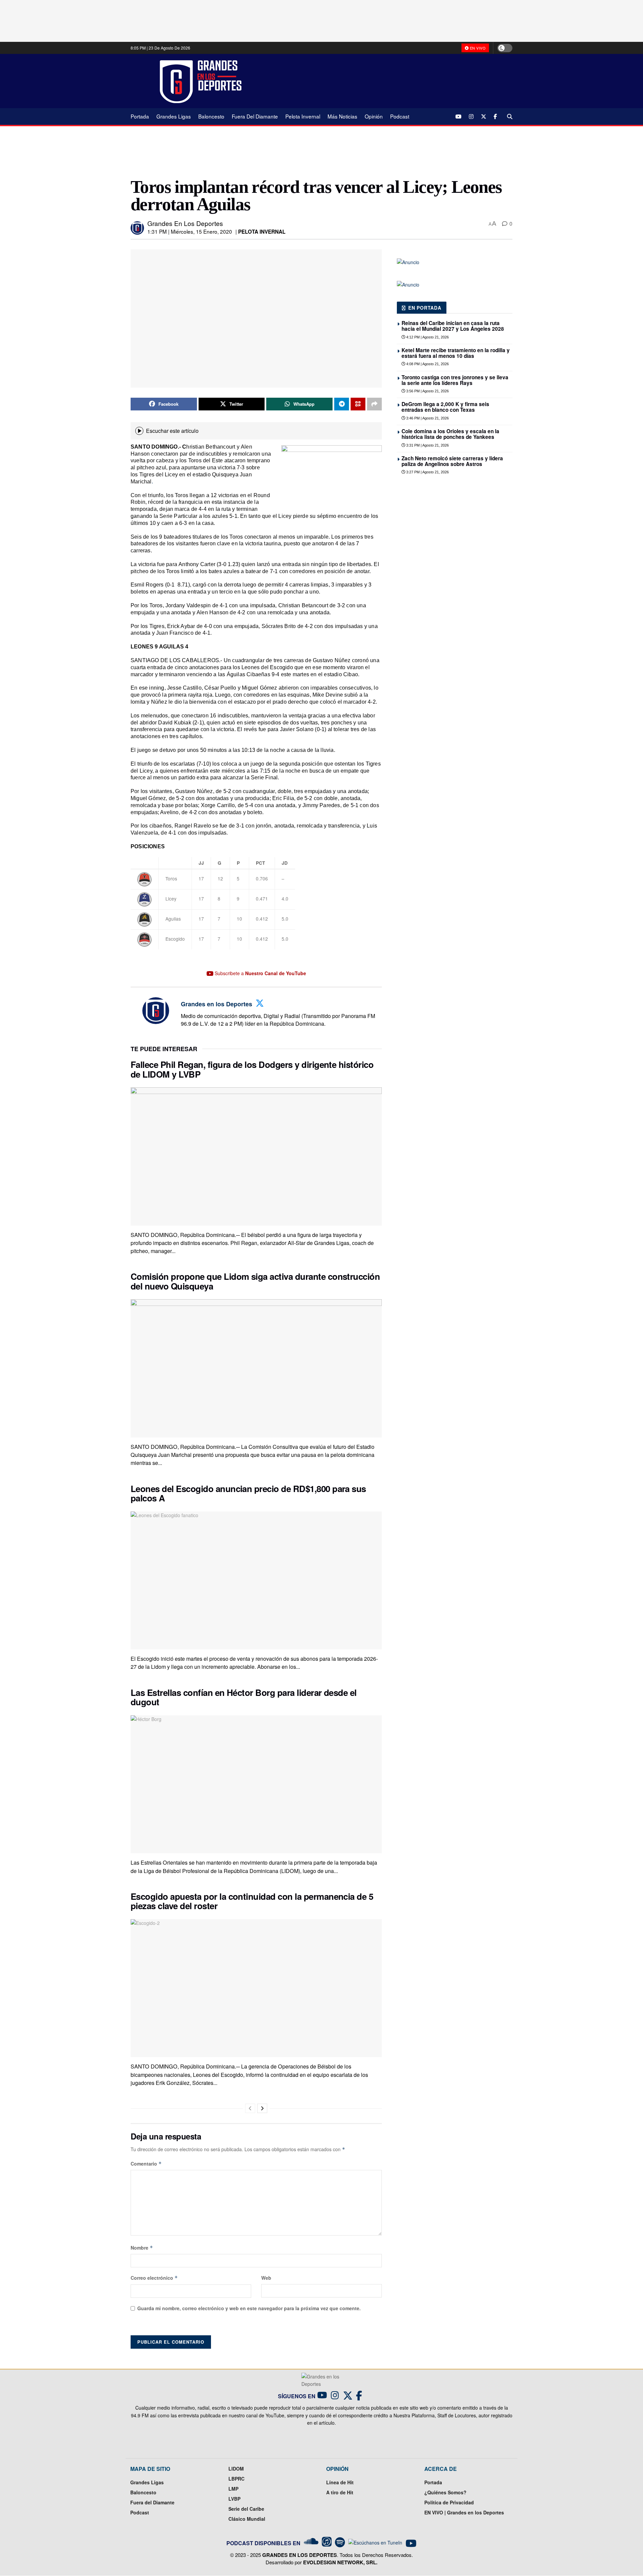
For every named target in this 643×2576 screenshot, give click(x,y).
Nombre (142, 2248)
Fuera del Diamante (255, 116)
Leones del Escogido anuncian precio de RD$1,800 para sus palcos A (248, 1493)
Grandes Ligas (174, 116)
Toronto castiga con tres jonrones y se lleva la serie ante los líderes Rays (455, 380)
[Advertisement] (382, 81)
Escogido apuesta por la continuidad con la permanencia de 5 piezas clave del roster (252, 1901)
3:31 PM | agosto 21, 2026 (427, 445)
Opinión (374, 116)
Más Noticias (342, 116)
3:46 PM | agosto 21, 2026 (427, 418)
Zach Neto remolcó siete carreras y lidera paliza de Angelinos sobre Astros (452, 461)
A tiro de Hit (340, 2492)
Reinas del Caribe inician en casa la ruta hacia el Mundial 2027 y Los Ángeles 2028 (453, 326)
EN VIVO (477, 48)
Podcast (400, 116)
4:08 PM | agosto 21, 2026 (427, 364)
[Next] (262, 2108)
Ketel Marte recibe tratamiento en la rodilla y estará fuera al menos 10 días (456, 353)
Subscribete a (260, 973)
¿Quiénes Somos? (445, 2492)
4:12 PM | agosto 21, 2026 (427, 337)
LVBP (234, 2499)
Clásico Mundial (247, 2519)
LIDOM (236, 2469)
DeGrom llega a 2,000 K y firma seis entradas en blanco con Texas (445, 407)
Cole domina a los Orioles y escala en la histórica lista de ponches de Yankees (450, 434)
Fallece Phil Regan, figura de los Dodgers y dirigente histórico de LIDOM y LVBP (252, 1069)
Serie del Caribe (246, 2509)
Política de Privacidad (449, 2502)
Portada (140, 116)
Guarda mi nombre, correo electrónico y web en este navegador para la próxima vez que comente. (249, 2308)
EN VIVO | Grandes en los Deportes (464, 2512)
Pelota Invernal (303, 116)
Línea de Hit (340, 2482)
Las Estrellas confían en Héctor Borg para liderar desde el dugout (244, 1697)
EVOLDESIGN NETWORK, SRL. (340, 2562)
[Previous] (250, 2108)
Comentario (146, 2164)
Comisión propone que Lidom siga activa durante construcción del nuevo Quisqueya (255, 1281)
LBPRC (236, 2479)
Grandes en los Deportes (185, 223)
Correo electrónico (154, 2278)
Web (266, 2278)
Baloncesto (211, 116)
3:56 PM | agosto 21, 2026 (427, 391)
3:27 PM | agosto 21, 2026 (427, 472)
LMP (233, 2489)
